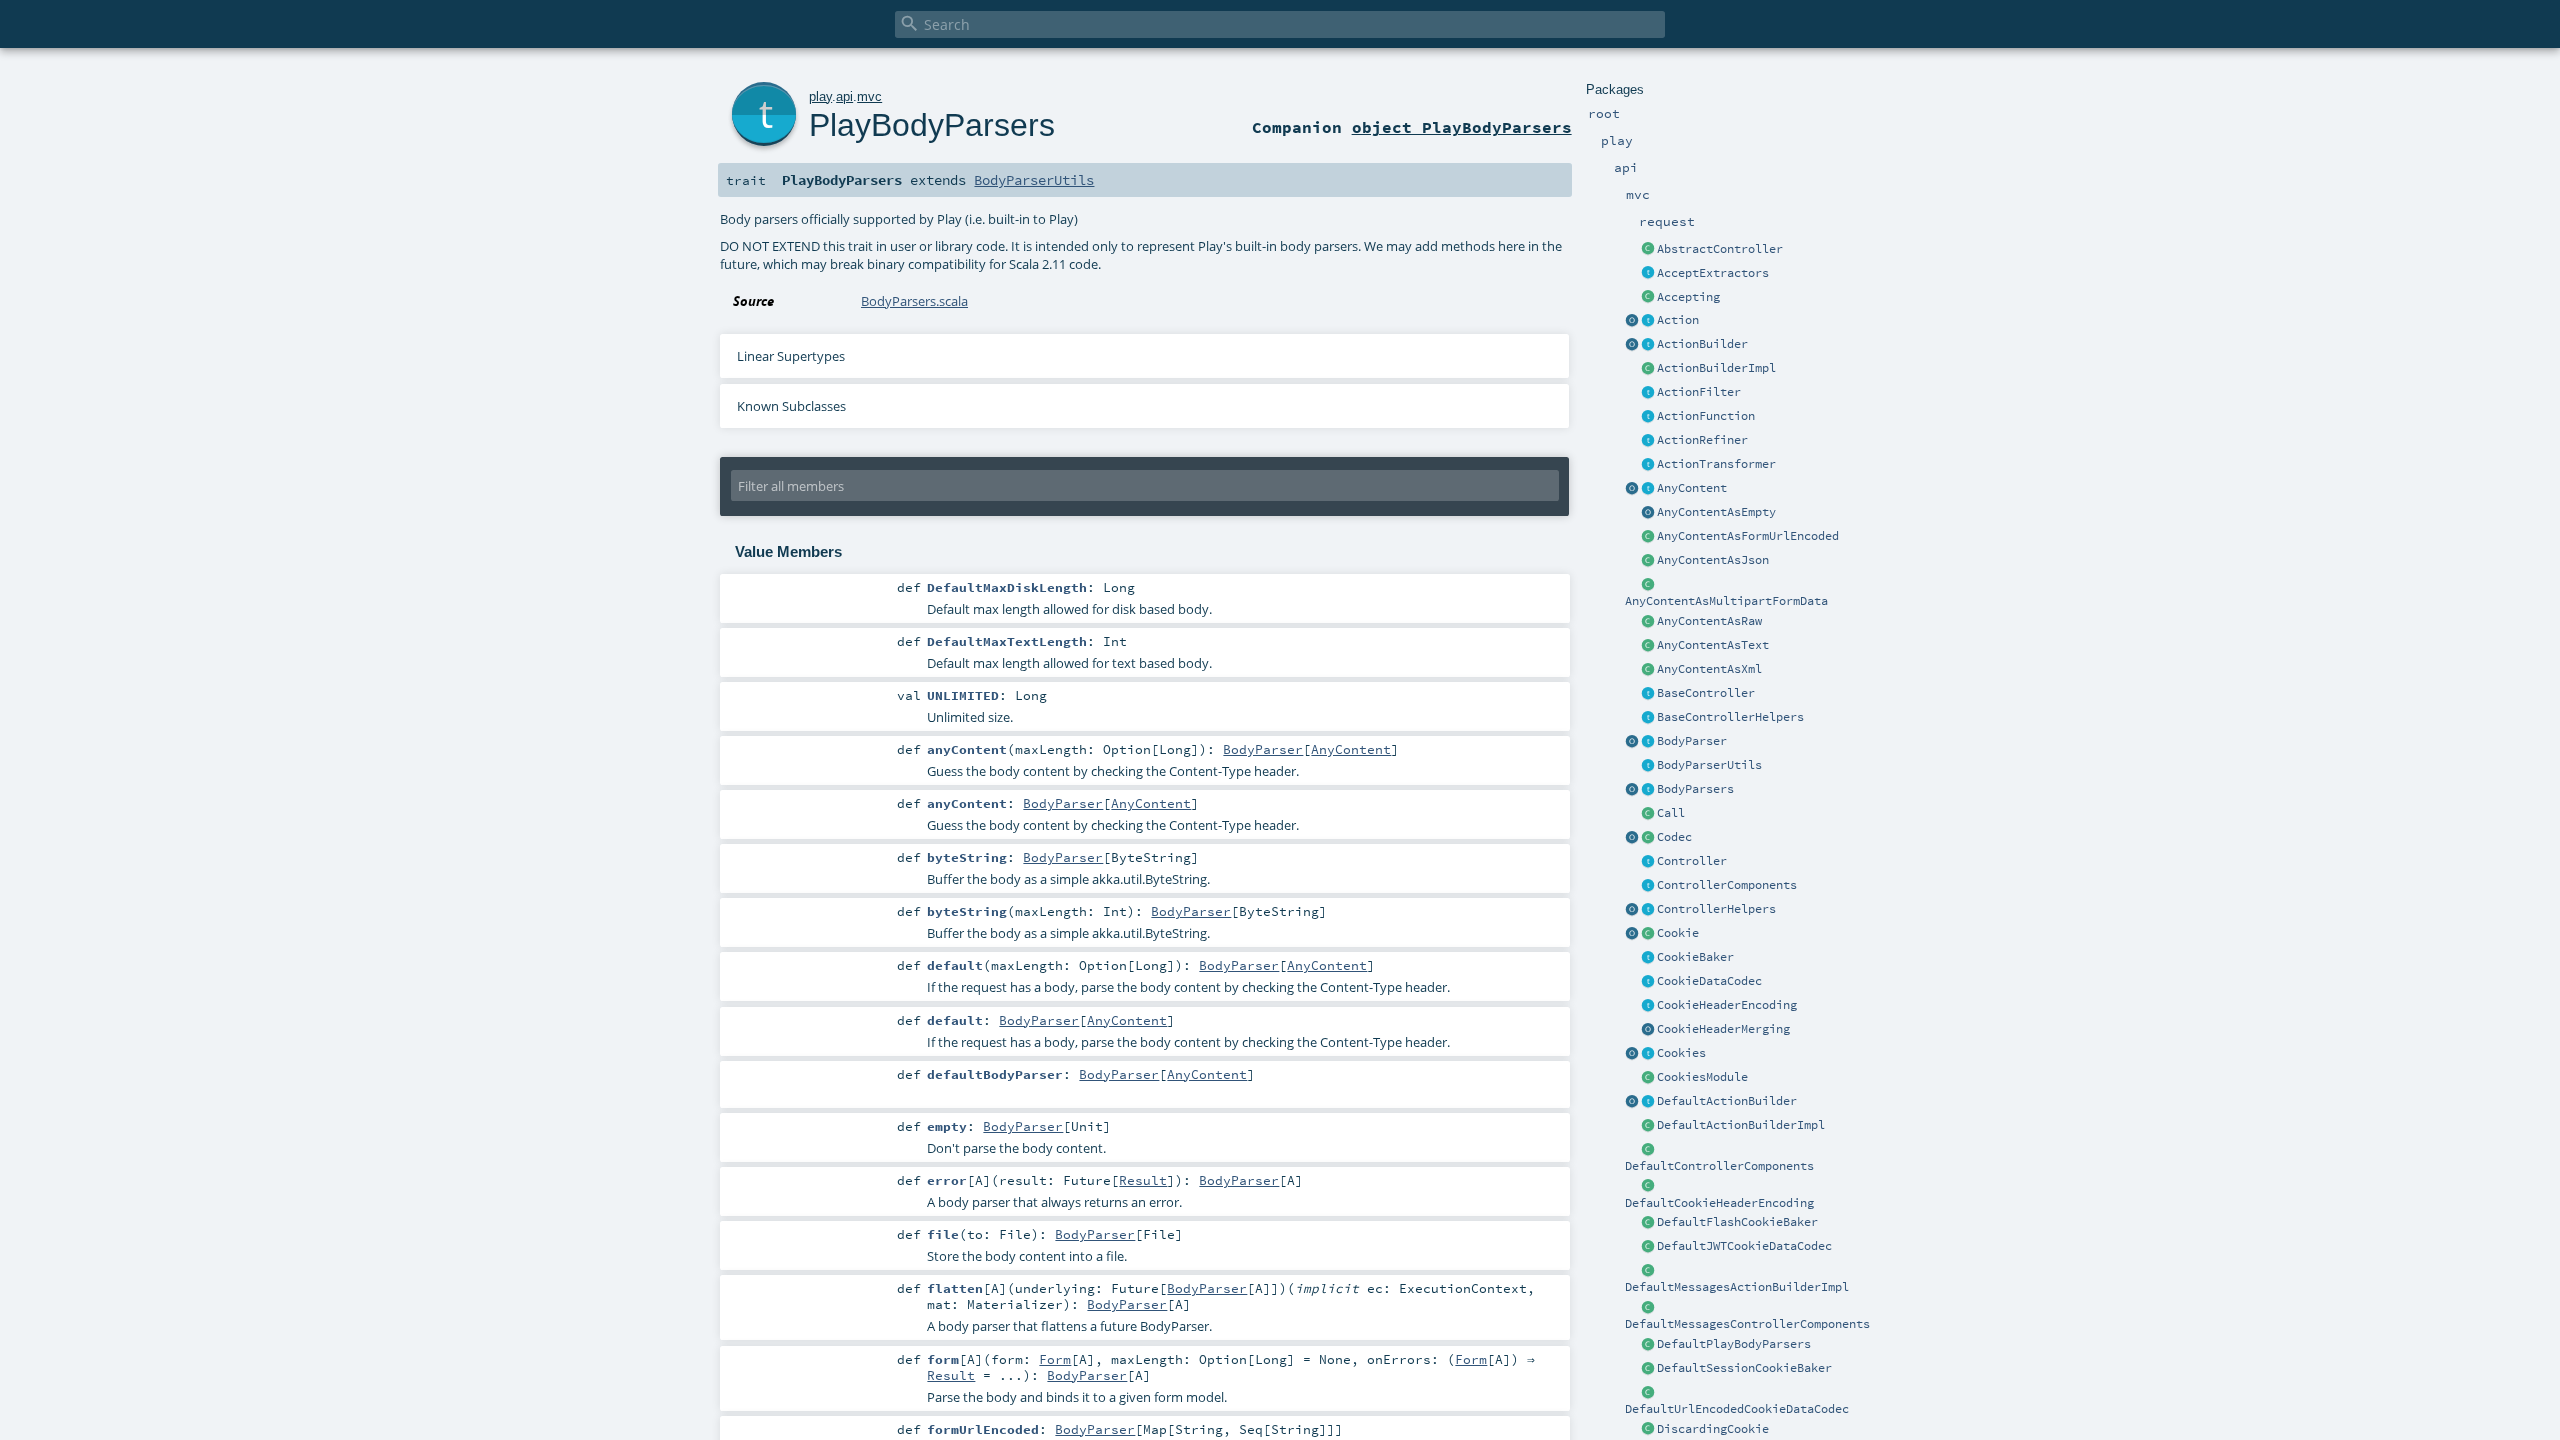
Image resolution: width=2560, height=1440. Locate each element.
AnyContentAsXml (1709, 669)
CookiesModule (1702, 1077)
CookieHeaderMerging (1723, 1029)
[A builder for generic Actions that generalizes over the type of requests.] (1648, 417)
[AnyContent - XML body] (1648, 670)
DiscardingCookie (1713, 1429)
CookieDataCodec (1709, 981)
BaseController (1706, 693)
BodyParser (1692, 741)
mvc (869, 96)
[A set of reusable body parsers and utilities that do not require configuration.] (1648, 766)
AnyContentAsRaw (1709, 621)
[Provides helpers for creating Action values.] (1648, 345)
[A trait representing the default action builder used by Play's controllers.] (1648, 1102)
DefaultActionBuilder (1727, 1101)
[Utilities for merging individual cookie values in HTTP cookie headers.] (1648, 1030)
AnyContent (1692, 488)
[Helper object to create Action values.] (1632, 321)
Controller (1692, 861)
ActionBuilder (1702, 344)
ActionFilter (1699, 392)
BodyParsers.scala (914, 301)
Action (1678, 320)
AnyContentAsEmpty (1716, 512)
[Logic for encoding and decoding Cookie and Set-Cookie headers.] (1648, 1006)
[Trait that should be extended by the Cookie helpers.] (1648, 958)
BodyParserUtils (1709, 765)
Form (1055, 1359)
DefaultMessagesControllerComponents (1747, 1324)
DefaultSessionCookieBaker (1744, 1368)
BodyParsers (1695, 789)
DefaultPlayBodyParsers (1734, 1344)
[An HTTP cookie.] (1648, 934)
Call (1671, 813)
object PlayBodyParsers (1462, 127)
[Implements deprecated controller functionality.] (1648, 862)
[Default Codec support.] (1632, 838)
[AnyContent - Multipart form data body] (1648, 585)
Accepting (1688, 297)
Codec (1674, 837)
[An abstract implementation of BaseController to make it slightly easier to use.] (1648, 250)
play (820, 96)
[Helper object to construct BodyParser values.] (1632, 742)
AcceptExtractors (1713, 273)
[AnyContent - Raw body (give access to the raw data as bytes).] (1648, 622)
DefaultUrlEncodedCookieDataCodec (1737, 1409)
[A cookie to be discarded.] (1648, 1430)
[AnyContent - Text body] (1648, 646)
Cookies (1681, 1053)
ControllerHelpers (1716, 909)
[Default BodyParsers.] (1632, 790)
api (844, 96)
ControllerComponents (1727, 885)
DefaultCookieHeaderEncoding (1719, 1203)
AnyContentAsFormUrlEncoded (1748, 536)
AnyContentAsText (1713, 645)
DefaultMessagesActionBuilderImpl (1737, 1287)
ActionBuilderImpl (1716, 368)
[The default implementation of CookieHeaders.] (1648, 1187)
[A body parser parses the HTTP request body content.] (1648, 742)
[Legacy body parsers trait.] (1648, 790)
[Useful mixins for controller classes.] (1648, 910)
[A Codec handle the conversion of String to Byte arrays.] (1648, 838)
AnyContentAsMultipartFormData (1726, 601)
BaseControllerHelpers (1730, 717)
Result (1143, 1180)
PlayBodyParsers (932, 125)
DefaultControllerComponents (1719, 1166)
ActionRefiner (1702, 440)
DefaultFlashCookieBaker (1737, 1222)
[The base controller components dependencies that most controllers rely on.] (1648, 886)
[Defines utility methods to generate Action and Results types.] (1648, 694)
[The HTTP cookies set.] (1648, 1054)
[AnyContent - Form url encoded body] (1648, 537)
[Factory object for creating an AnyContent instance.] (1632, 489)
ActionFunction (1706, 416)
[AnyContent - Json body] (1648, 561)
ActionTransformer (1716, 464)
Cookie (1678, 933)
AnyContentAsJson (1713, 560)
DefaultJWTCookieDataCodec (1744, 1246)
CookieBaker (1695, 957)
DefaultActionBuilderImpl (1741, 1125)
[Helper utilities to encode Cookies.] (1632, 1054)
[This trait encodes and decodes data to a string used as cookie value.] (1648, 982)
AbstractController (1720, 249)
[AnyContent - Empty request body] (1648, 513)
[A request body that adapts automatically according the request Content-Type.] (1648, 489)
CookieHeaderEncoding (1727, 1005)
